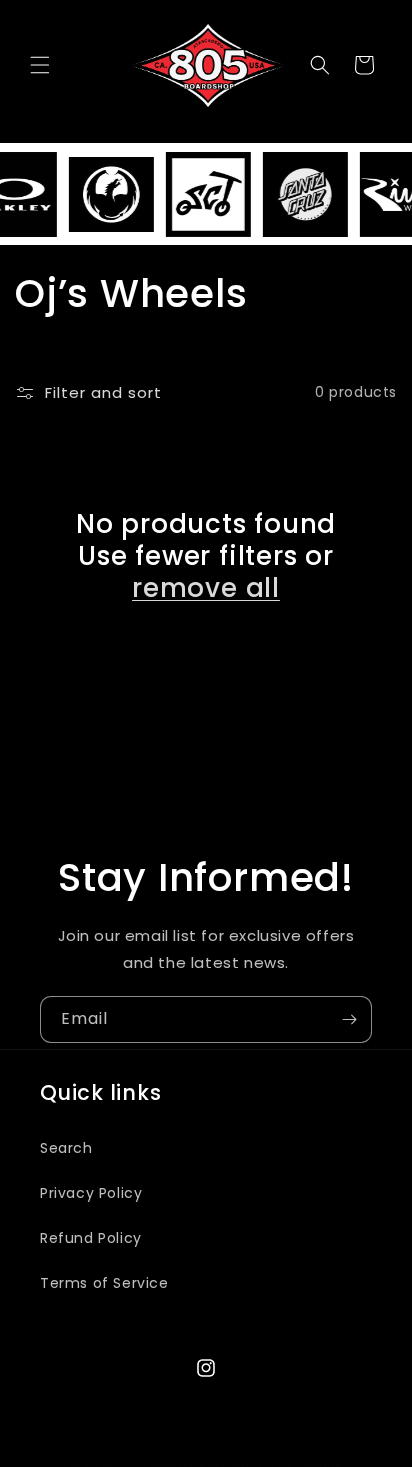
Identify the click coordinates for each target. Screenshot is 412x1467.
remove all (206, 588)
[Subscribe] (349, 1019)
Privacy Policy (91, 1193)
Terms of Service (104, 1283)
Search (66, 1148)
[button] (40, 65)
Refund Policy (91, 1238)
